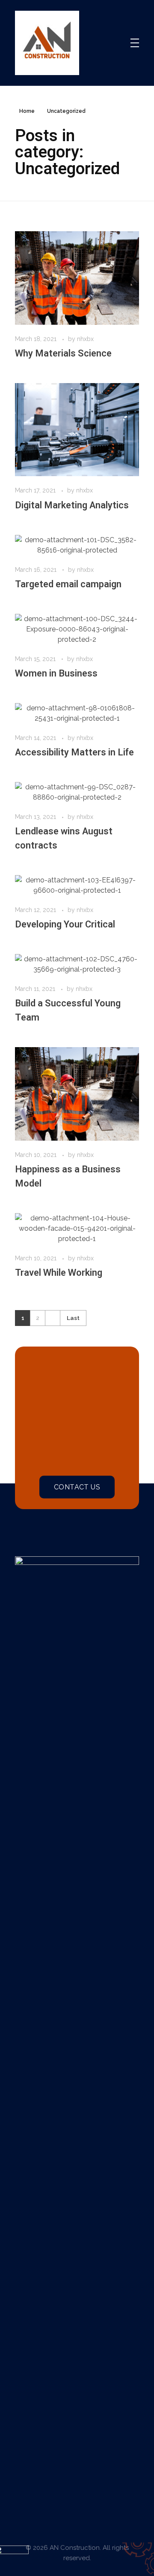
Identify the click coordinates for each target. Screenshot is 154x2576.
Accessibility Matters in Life (74, 752)
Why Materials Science (63, 353)
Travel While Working (59, 1273)
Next (52, 1318)
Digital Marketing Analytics (72, 505)
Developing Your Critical (65, 924)
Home (27, 111)
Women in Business (56, 673)
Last (73, 1318)
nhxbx (85, 339)
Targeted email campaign (68, 584)
